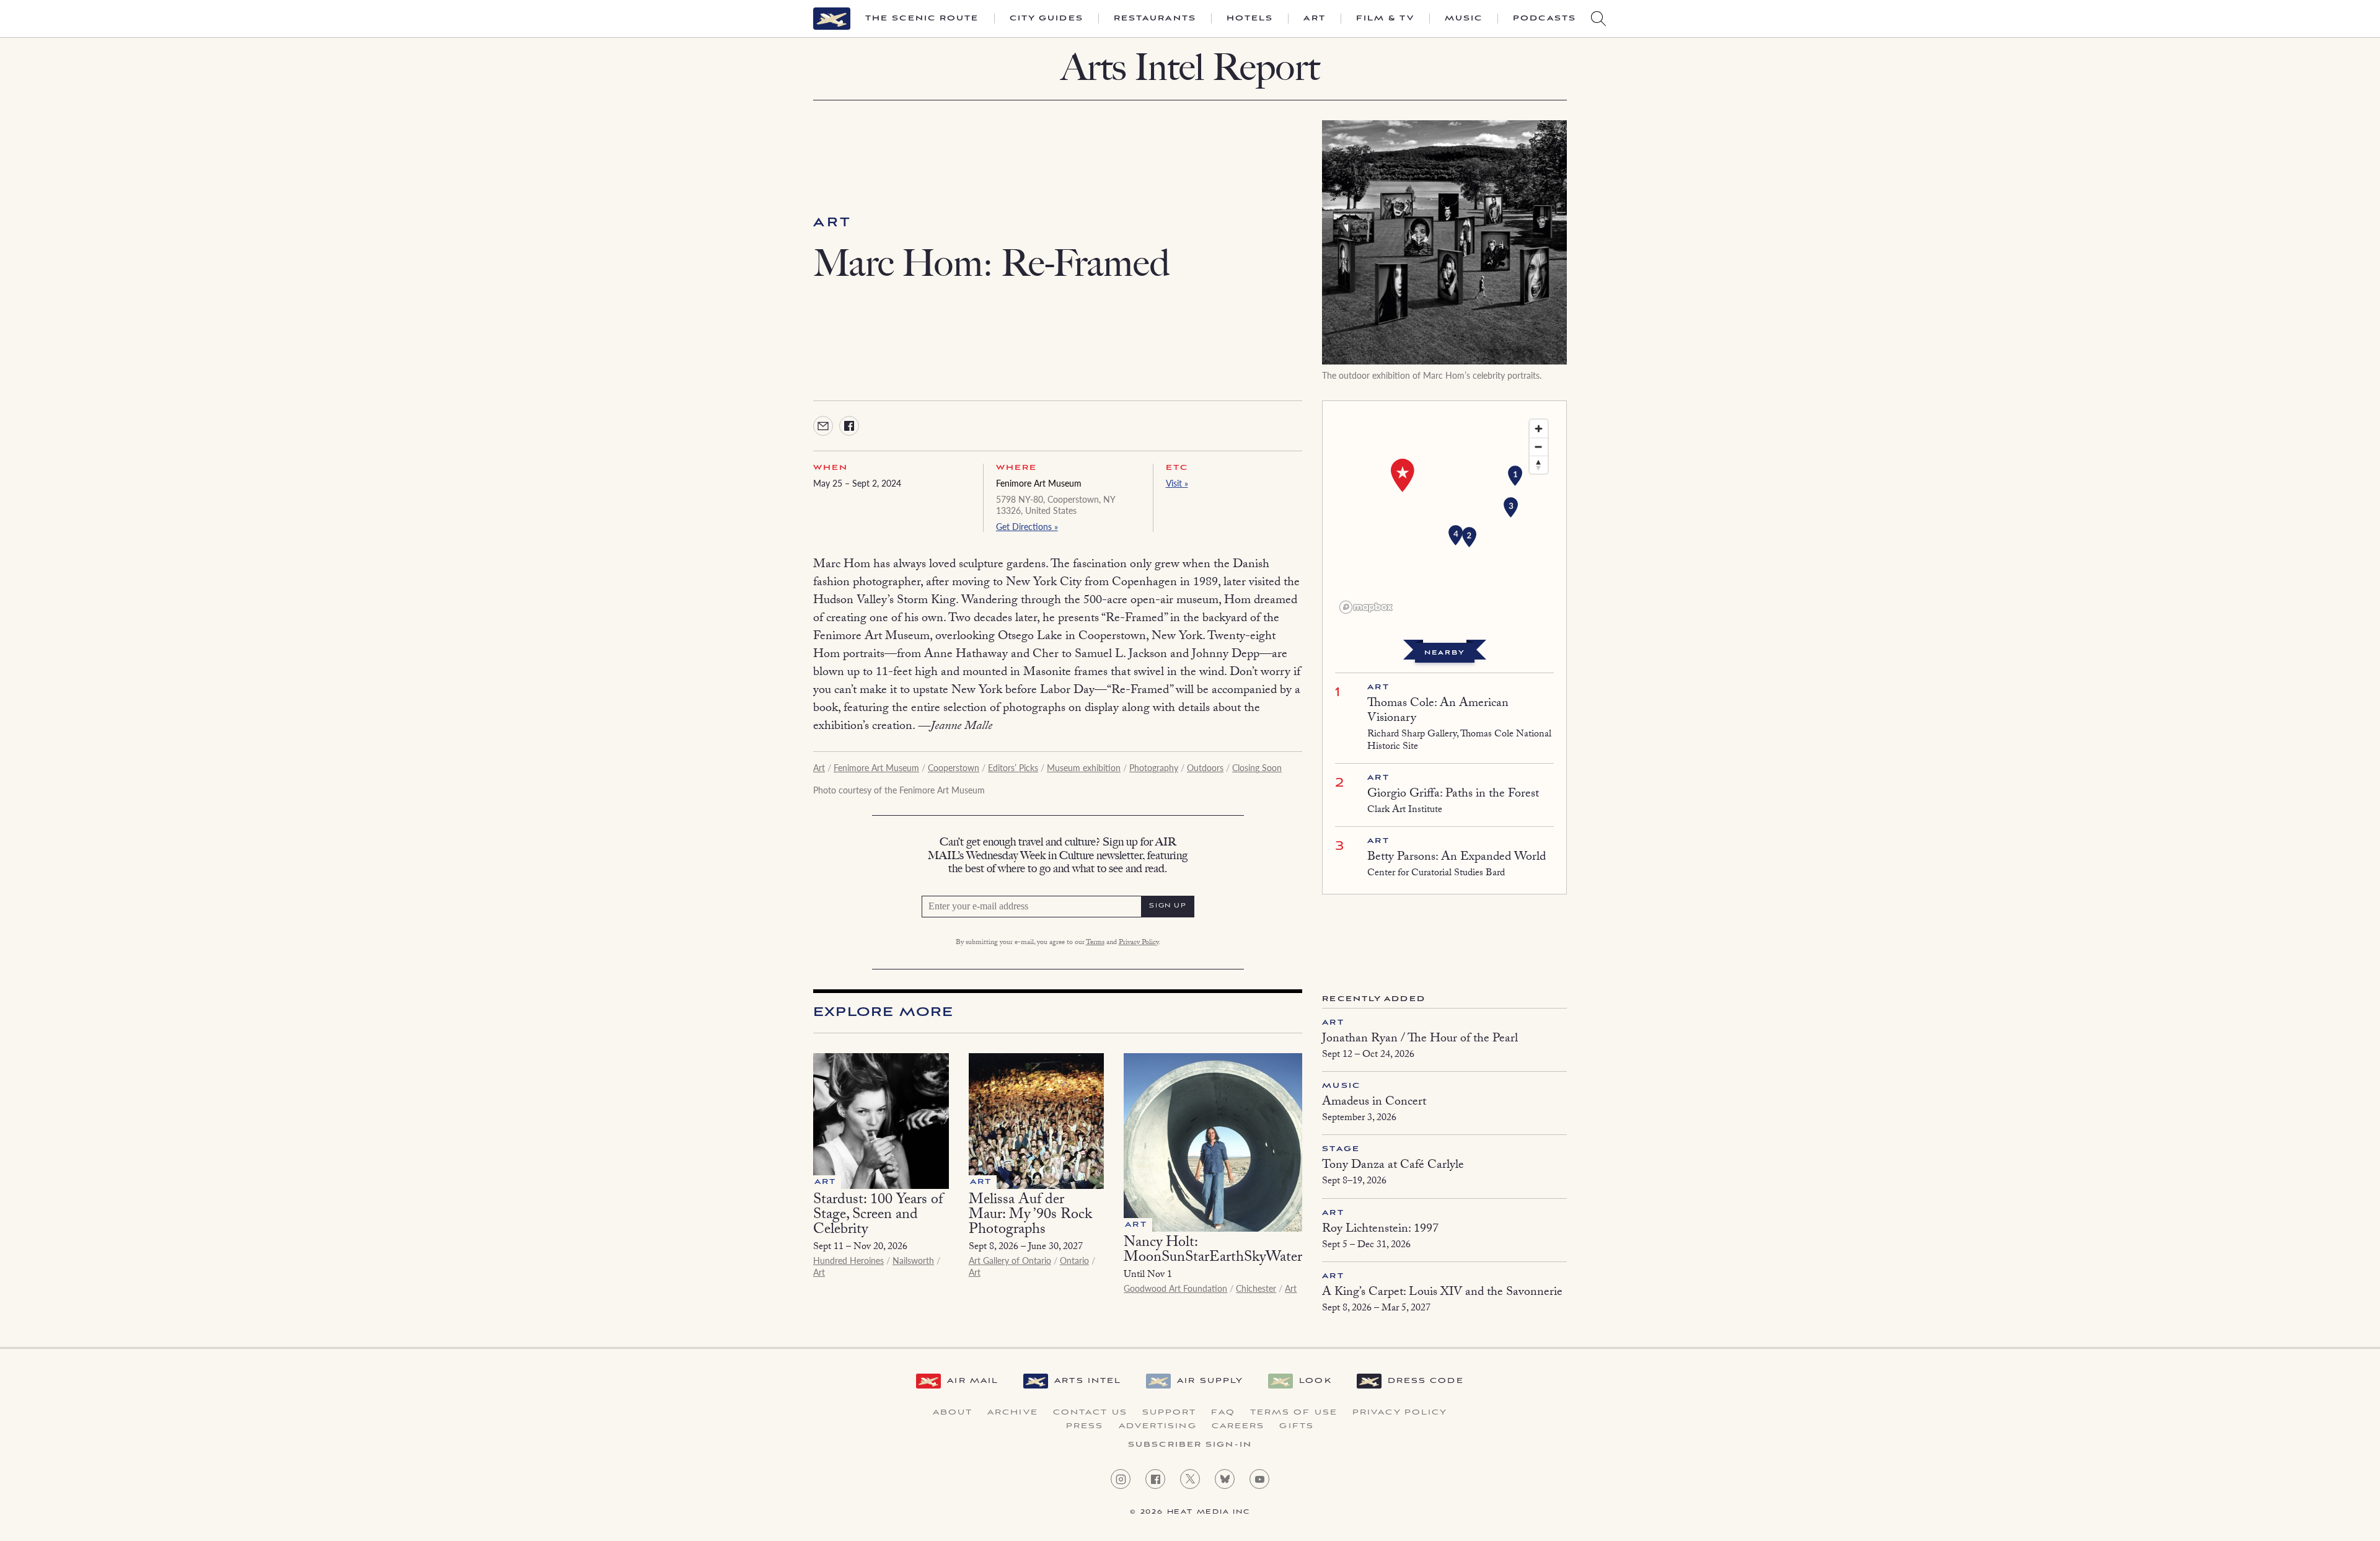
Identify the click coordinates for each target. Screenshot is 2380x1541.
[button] (1515, 476)
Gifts (1297, 1426)
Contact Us (1090, 1413)
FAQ (1223, 1413)
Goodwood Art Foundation (1175, 1288)
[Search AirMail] (1598, 19)
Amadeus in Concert (1374, 1103)
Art (1314, 19)
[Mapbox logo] (1366, 607)
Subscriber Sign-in (1190, 1445)
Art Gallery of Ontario (1010, 1260)
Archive (1013, 1413)
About (953, 1413)
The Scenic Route (922, 19)
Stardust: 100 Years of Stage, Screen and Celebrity (878, 1216)
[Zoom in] (1539, 429)
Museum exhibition (1084, 767)
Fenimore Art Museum (1039, 483)
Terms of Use (1294, 1413)
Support (1170, 1413)
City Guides (1047, 19)
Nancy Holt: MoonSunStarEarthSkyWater (1213, 1251)
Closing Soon (1257, 767)
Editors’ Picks (1013, 767)
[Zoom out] (1539, 447)
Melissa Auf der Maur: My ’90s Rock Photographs (1030, 1216)
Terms (1095, 943)
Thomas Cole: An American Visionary (1438, 712)
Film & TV (1385, 19)
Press (1085, 1426)
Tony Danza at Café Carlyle (1393, 1166)
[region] (1444, 516)
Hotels (1250, 19)
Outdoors (1205, 767)
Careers (1238, 1426)
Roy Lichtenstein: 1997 (1380, 1230)
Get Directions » (1027, 526)
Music (1464, 19)
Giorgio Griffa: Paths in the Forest (1453, 795)
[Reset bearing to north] (1539, 465)
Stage (1341, 1149)
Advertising (1158, 1426)
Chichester (1256, 1288)
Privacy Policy (1139, 943)
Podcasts (1545, 19)
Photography (1154, 767)
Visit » (1177, 483)
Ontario (1074, 1260)
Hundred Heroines (848, 1260)
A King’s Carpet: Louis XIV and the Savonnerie (1442, 1293)
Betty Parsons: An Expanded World (1457, 858)
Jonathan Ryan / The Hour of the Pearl (1420, 1040)
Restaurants (1155, 19)
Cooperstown (954, 767)
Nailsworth (913, 1260)
